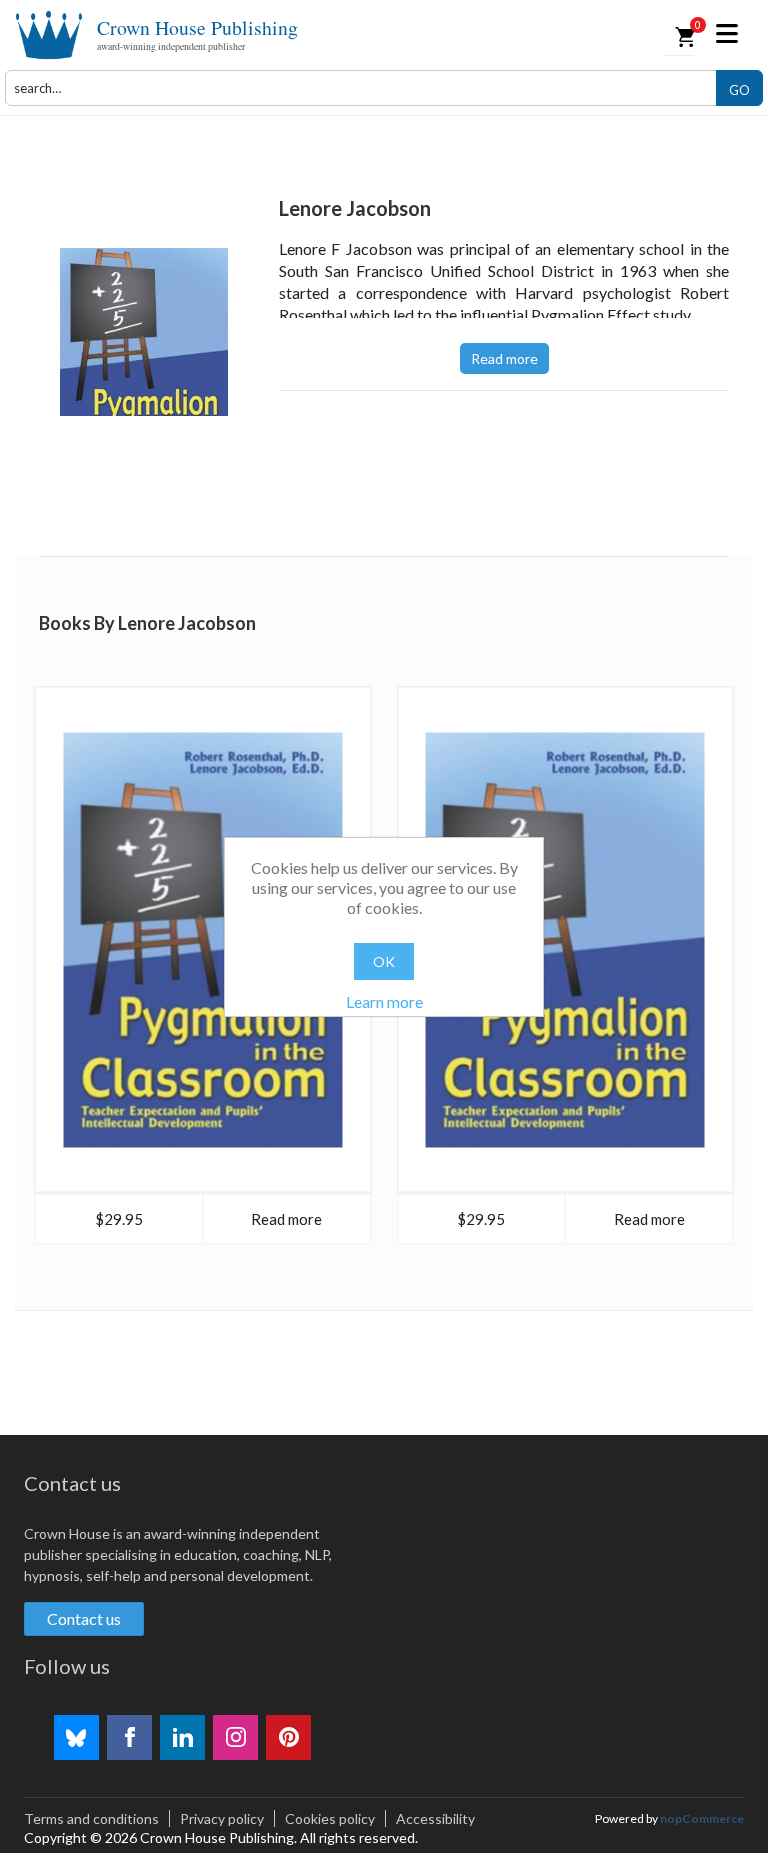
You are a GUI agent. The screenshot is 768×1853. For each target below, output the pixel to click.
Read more (504, 358)
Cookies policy (330, 1818)
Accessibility (435, 1818)
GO (739, 90)
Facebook (129, 1737)
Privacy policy (222, 1818)
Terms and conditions (91, 1818)
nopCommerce (702, 1818)
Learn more (384, 1001)
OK (384, 961)
